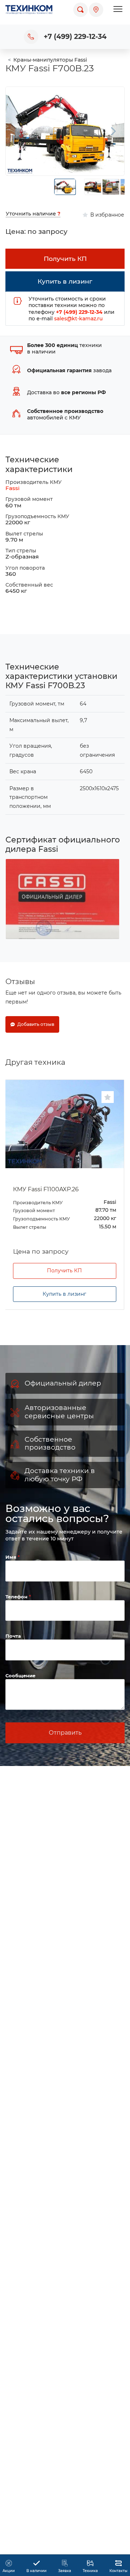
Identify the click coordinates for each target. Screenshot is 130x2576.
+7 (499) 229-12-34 (75, 37)
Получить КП (64, 1271)
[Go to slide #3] (111, 187)
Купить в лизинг (64, 1294)
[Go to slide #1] (65, 187)
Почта (13, 1636)
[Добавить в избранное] (108, 1097)
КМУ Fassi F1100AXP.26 (46, 1189)
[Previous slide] (17, 131)
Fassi (12, 488)
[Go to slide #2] (93, 187)
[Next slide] (113, 131)
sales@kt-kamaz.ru (78, 319)
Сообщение (20, 1676)
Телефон (17, 1597)
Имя (12, 1557)
